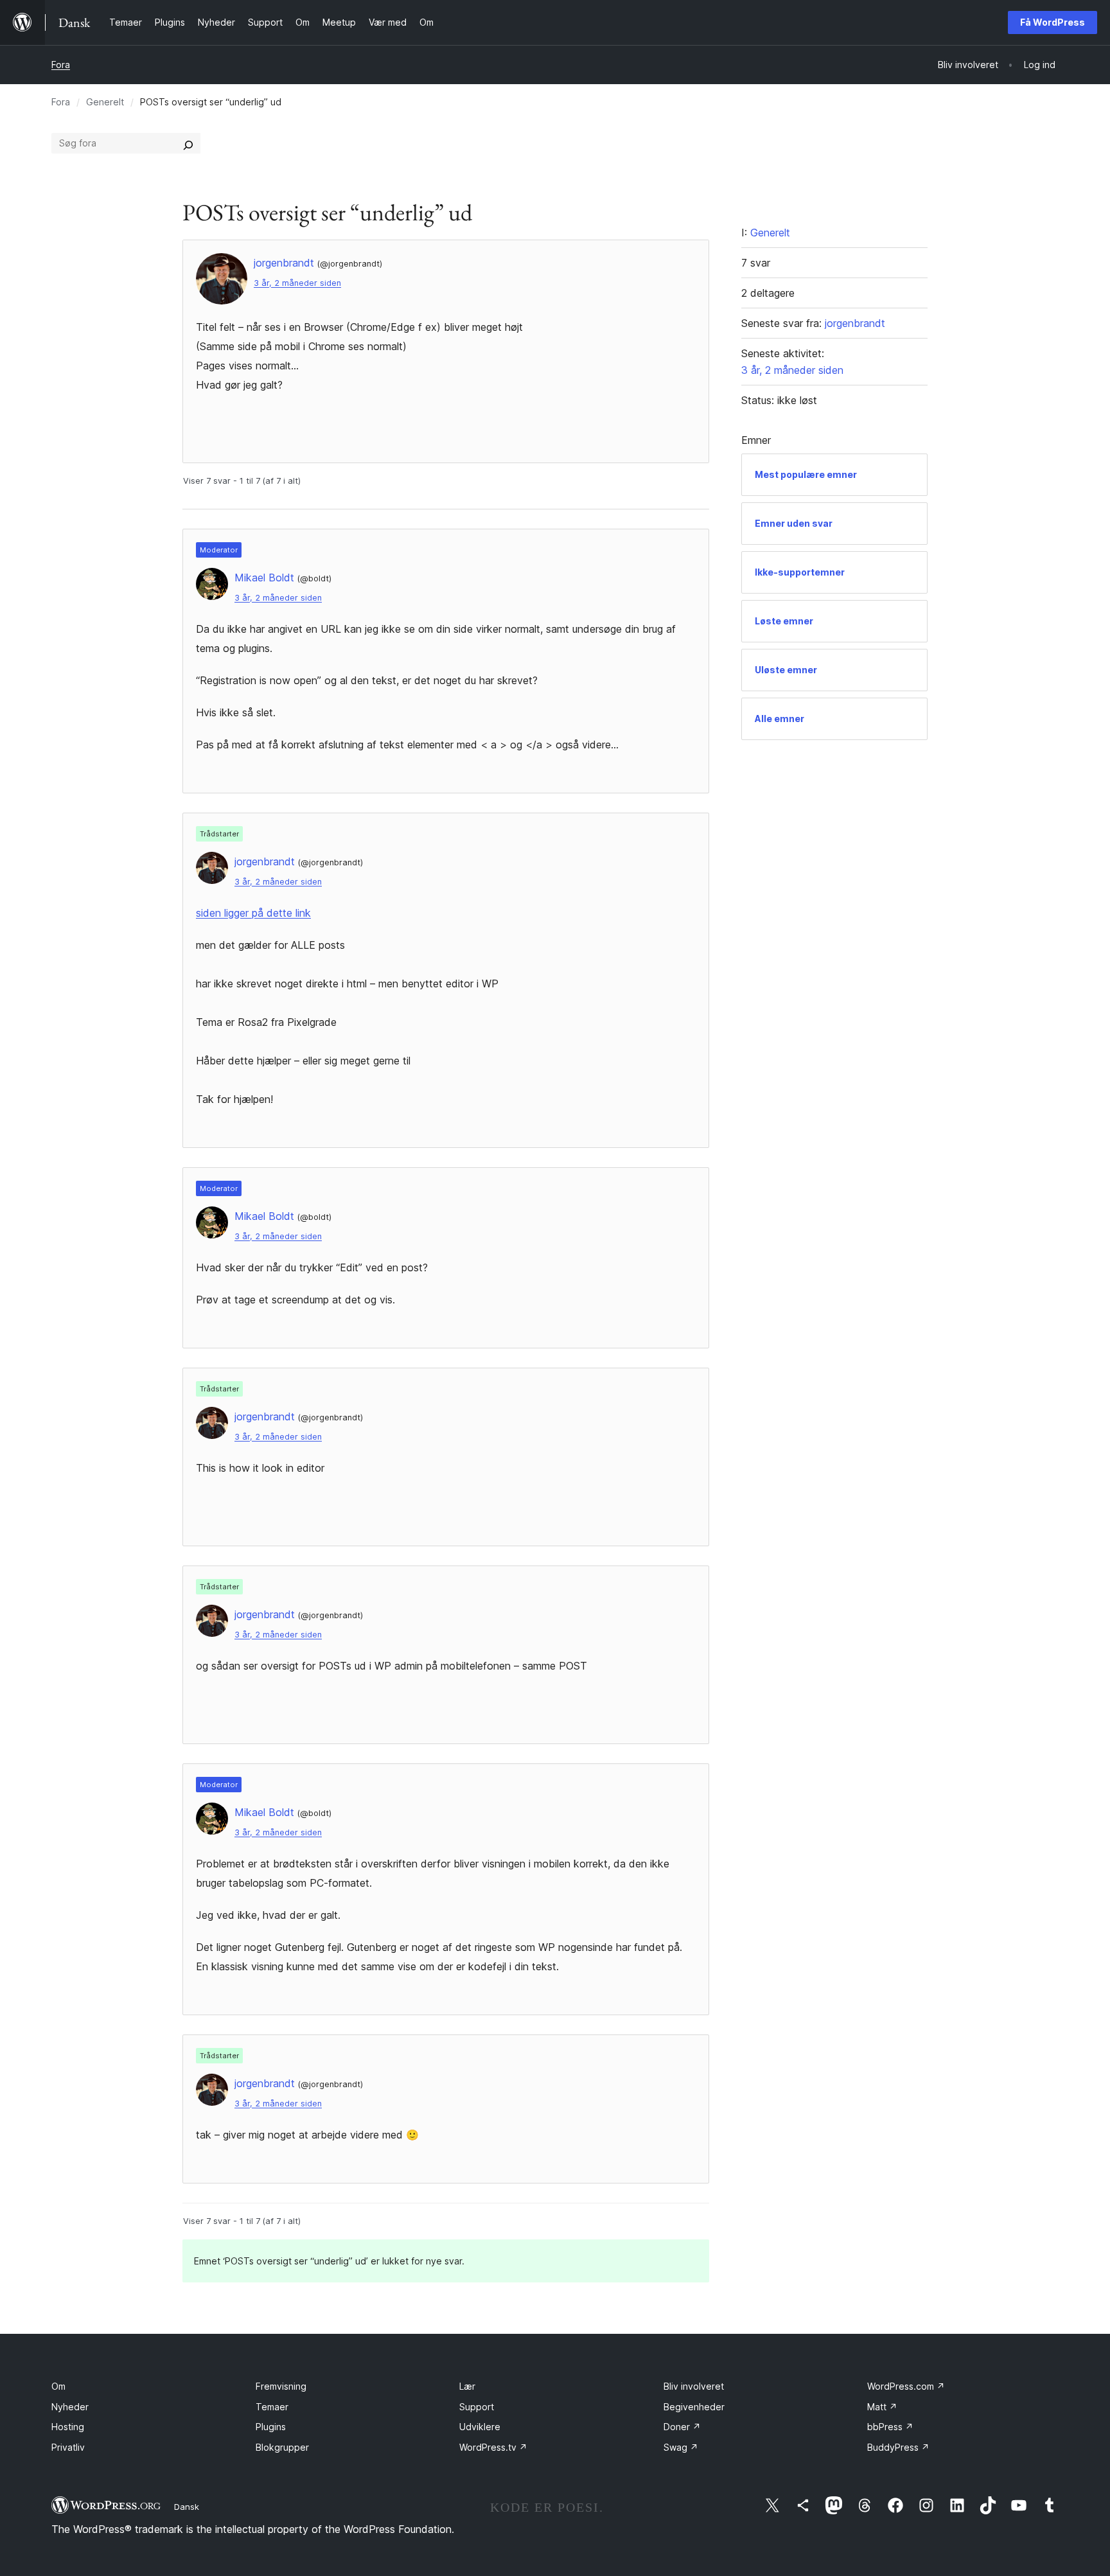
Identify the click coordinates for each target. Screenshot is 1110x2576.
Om (58, 2386)
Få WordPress (1053, 22)
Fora (61, 65)
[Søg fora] (188, 143)
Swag (681, 2447)
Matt (882, 2407)
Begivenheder (694, 2407)
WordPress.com (906, 2386)
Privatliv (68, 2447)
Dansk (187, 2507)
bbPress (890, 2427)
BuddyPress (898, 2447)
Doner (682, 2427)
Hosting (68, 2427)
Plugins (271, 2427)
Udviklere (480, 2427)
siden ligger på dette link (253, 913)
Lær (467, 2386)
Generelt (105, 102)
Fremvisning (281, 2386)
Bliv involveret (694, 2386)
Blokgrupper (282, 2447)
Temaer (272, 2407)
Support (477, 2407)
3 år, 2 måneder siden (297, 283)
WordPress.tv (493, 2447)
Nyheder (70, 2407)
